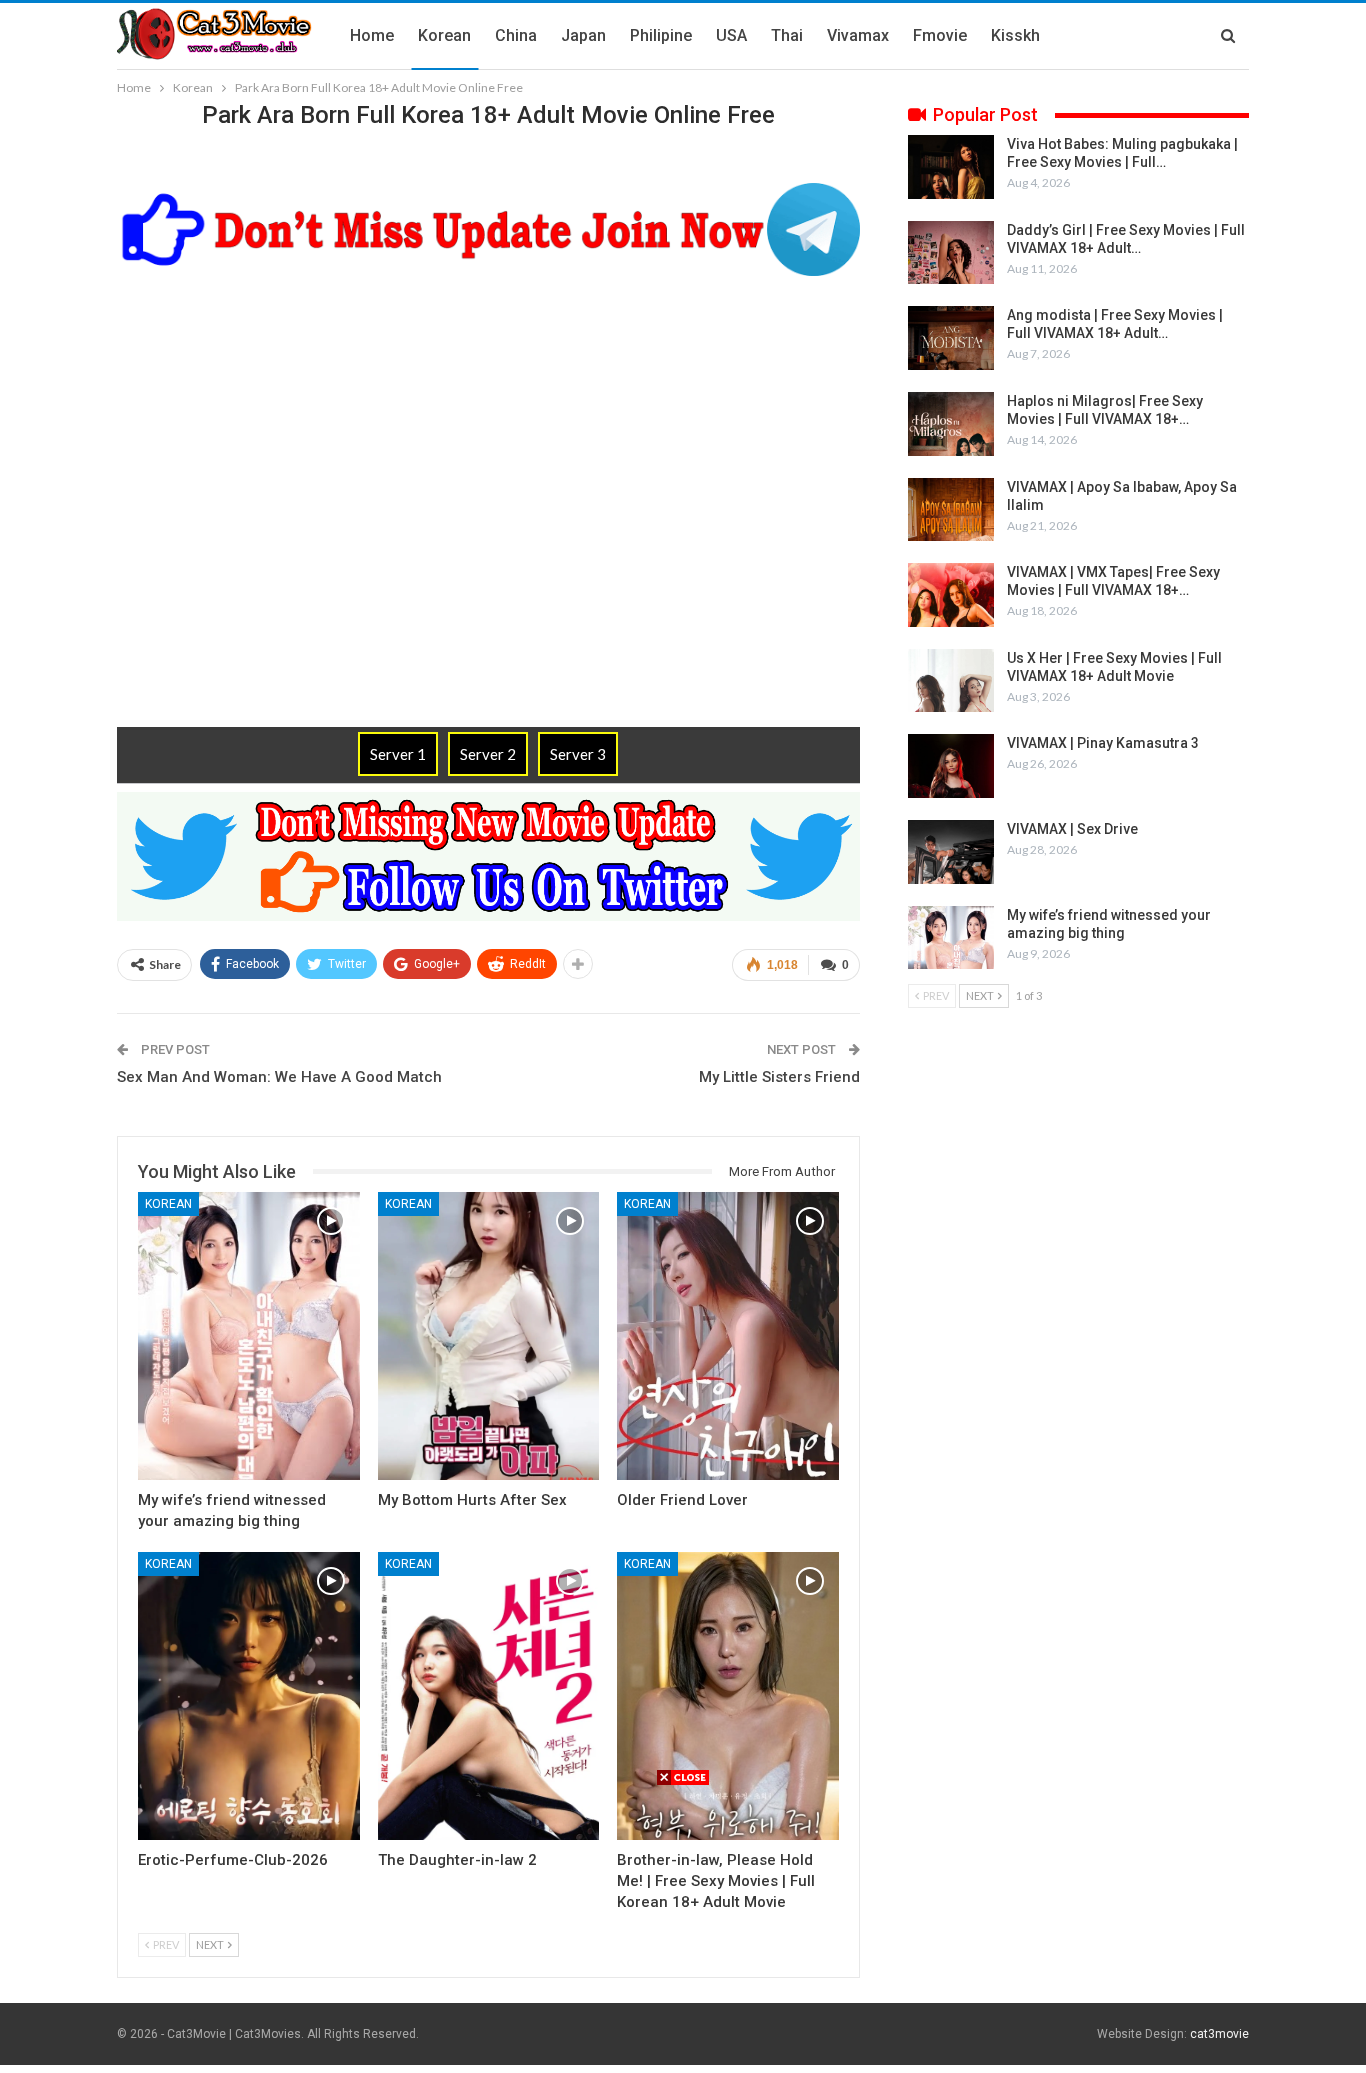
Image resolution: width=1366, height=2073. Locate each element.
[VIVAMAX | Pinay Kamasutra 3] (951, 766)
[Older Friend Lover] (728, 1336)
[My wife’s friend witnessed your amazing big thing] (249, 1336)
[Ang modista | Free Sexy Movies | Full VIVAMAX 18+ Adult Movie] (951, 338)
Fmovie (940, 35)
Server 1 (398, 754)
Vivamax (858, 35)
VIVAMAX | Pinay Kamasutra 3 (1103, 743)
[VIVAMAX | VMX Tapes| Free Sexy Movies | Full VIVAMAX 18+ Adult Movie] (951, 595)
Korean (444, 35)
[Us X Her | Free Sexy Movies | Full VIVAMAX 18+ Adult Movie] (951, 681)
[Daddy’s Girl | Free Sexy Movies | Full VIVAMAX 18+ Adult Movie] (951, 253)
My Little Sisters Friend (779, 1077)
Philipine (661, 35)
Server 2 (488, 754)
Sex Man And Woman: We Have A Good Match (279, 1077)
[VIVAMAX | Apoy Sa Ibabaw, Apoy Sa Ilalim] (951, 510)
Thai (787, 35)
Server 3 (578, 754)
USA (731, 35)
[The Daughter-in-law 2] (489, 1696)
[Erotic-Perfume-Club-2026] (249, 1696)
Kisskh (1015, 35)
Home (372, 35)
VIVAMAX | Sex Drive (1072, 829)
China (516, 35)
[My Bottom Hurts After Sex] (489, 1336)
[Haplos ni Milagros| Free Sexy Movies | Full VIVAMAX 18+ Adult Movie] (951, 424)
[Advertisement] (683, 1927)
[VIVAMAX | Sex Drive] (951, 852)
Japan (583, 35)
